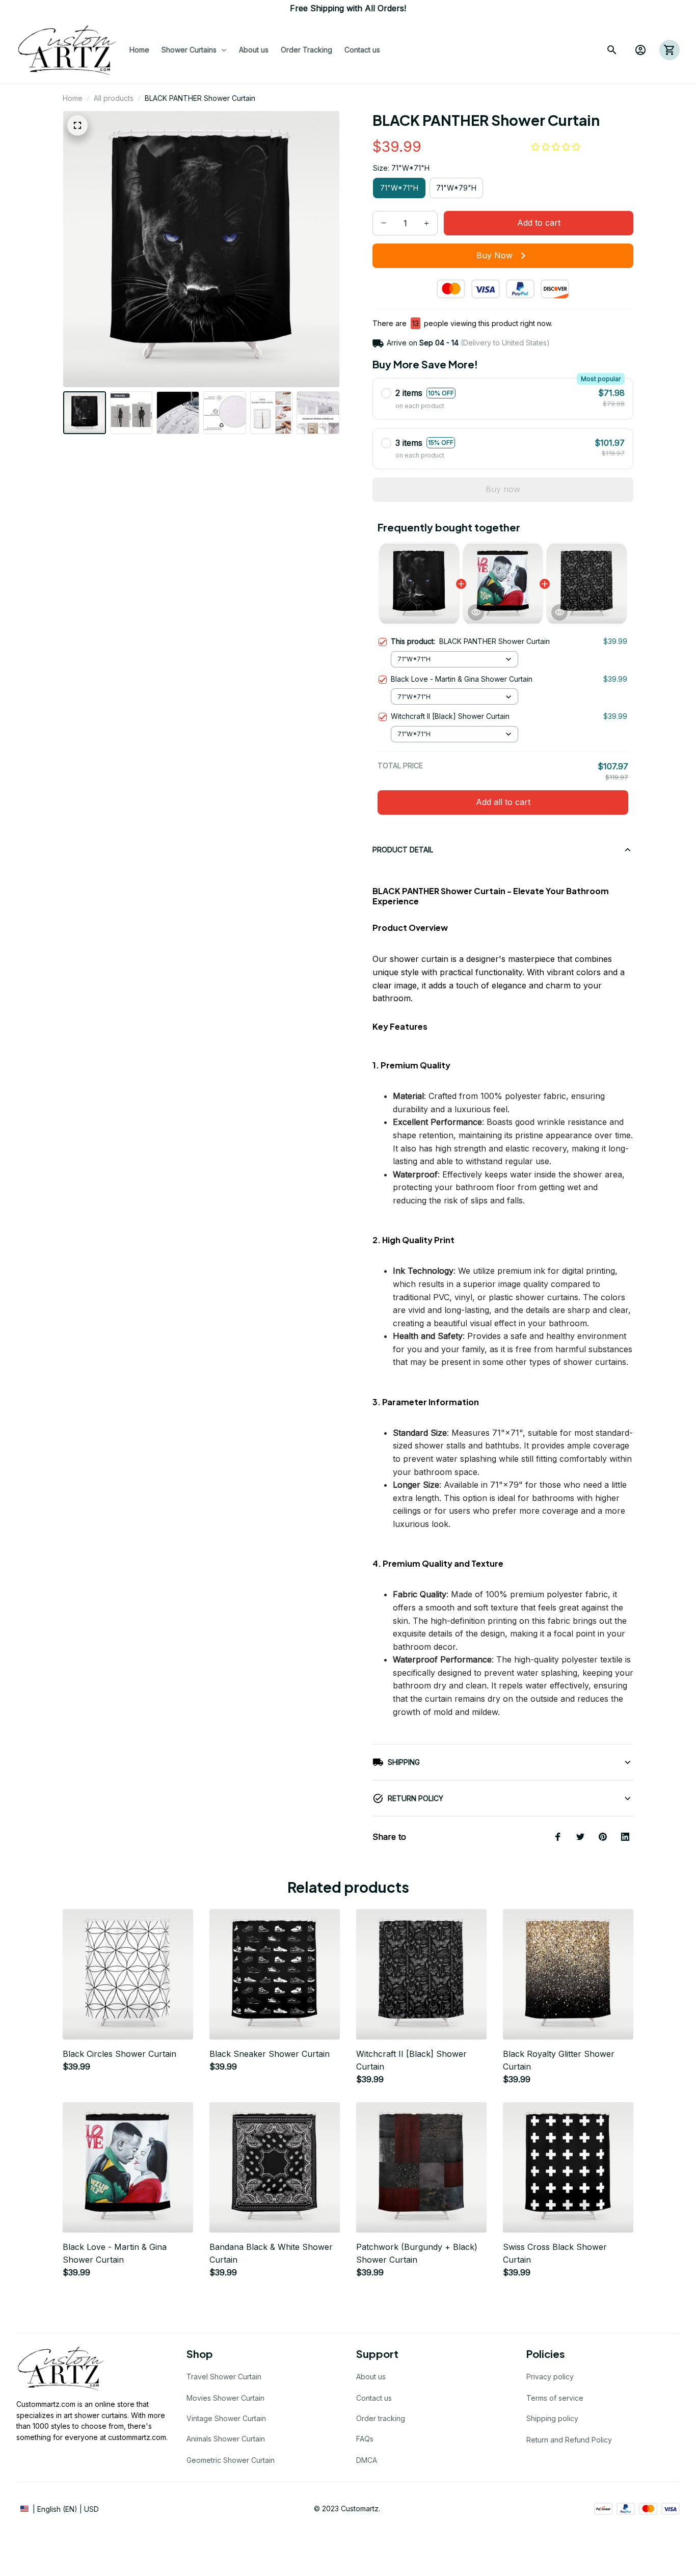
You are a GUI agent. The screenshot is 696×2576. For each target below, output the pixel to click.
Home (73, 98)
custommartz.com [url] (137, 2437)
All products (114, 98)
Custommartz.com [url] (46, 2404)
